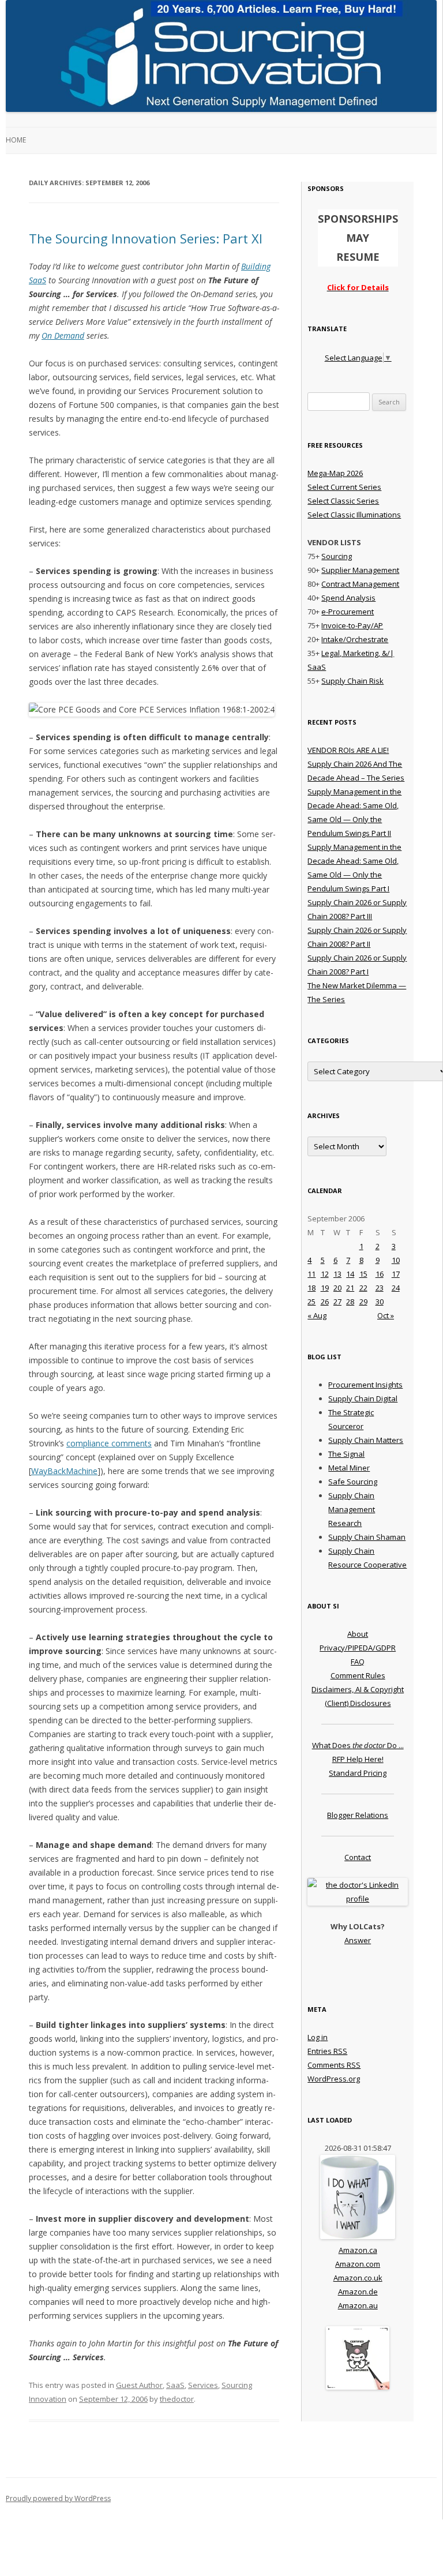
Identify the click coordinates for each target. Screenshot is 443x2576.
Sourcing (337, 556)
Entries (327, 2051)
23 (380, 1288)
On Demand (63, 335)
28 (350, 1302)
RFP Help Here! (358, 1759)
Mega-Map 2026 (335, 473)
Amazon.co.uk (358, 2278)
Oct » (386, 1315)
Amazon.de (358, 2292)
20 (337, 1288)
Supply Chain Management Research (352, 1509)
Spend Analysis (348, 598)
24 (396, 1288)
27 (337, 1302)
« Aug (317, 1315)
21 (350, 1288)
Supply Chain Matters (366, 1440)
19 (325, 1288)
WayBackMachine (64, 1471)
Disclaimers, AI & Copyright (358, 1689)
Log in (318, 2037)
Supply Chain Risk (352, 681)
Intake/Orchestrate (355, 639)
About (358, 1634)
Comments (334, 2065)
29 (363, 1302)
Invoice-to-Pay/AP (352, 625)
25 (311, 1302)
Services (203, 2385)
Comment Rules (358, 1675)
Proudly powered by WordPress (58, 2498)
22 (363, 1288)
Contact (358, 1857)
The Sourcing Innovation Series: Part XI (146, 238)
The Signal (346, 1454)
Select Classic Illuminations (354, 515)
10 (396, 1260)
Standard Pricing (358, 1773)
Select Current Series (344, 487)
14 (350, 1274)
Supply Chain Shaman (367, 1537)
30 (380, 1302)
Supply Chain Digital (363, 1398)
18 (311, 1288)
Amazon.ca (358, 2250)
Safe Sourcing (353, 1482)
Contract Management (360, 584)
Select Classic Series (343, 501)
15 (363, 1274)
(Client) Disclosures (358, 1703)
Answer (358, 1940)
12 (325, 1274)
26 (325, 1302)
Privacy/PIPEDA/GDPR (358, 1648)
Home (16, 140)
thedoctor (177, 2399)
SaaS (175, 2385)
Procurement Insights (365, 1385)
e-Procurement (348, 612)
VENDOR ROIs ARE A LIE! (348, 750)
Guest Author (139, 2385)
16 (380, 1274)
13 (337, 1274)
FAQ (358, 1662)
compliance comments (109, 1443)
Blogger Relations (358, 1815)
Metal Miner (349, 1468)
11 (311, 1274)
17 (396, 1274)
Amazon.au (358, 2305)
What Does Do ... (358, 1745)
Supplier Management (360, 570)
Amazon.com (358, 2264)
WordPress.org (334, 2079)
